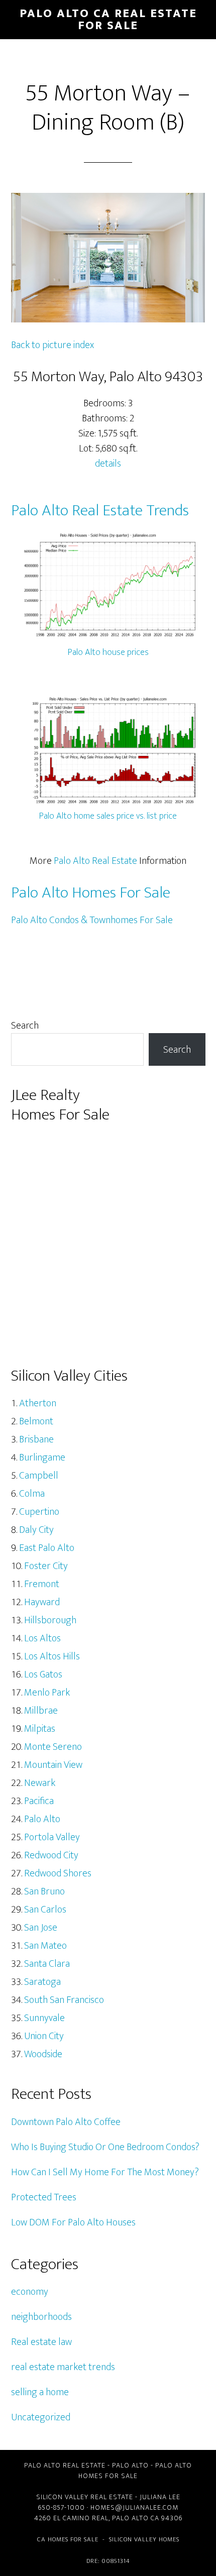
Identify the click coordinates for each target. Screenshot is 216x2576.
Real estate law (41, 2342)
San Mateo (45, 1946)
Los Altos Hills (52, 1656)
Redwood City (51, 1855)
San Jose (41, 1928)
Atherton (38, 1403)
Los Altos (42, 1638)
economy (30, 2292)
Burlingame (42, 1458)
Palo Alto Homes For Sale (91, 893)
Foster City (46, 1566)
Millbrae (41, 1711)
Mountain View (53, 1765)
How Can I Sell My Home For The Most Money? (105, 2172)
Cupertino (39, 1512)
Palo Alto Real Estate (95, 861)
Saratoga (42, 1982)
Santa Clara (47, 1964)
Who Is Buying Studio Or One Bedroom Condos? (105, 2147)
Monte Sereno (53, 1747)
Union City (44, 2036)
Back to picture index (52, 345)
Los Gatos (43, 1674)
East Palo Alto (47, 1548)
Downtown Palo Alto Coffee (66, 2122)
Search (25, 1026)
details (108, 464)
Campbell (39, 1476)
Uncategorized (41, 2417)
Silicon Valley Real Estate (85, 2497)
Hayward (42, 1602)
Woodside (43, 2054)
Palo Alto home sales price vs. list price (108, 816)
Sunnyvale (44, 2018)
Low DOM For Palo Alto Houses (73, 2222)
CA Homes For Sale (68, 2539)
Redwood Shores (58, 1873)
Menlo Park (47, 1693)
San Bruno (44, 1891)
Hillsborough (50, 1620)
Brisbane (36, 1439)
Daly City (36, 1530)
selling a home (40, 2392)
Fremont (42, 1584)
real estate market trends (63, 2367)
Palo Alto (42, 1819)
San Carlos (45, 1910)
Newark (40, 1783)
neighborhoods (41, 2317)
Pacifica (39, 1801)
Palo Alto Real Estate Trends (100, 511)
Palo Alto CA (136, 2518)
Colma (32, 1494)
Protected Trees (44, 2197)
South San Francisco (64, 2000)
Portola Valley (52, 1837)
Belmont (36, 1421)
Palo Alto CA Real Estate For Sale (108, 20)
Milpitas (40, 1729)
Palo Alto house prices (108, 652)
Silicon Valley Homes (144, 2539)
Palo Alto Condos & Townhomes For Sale (92, 920)
